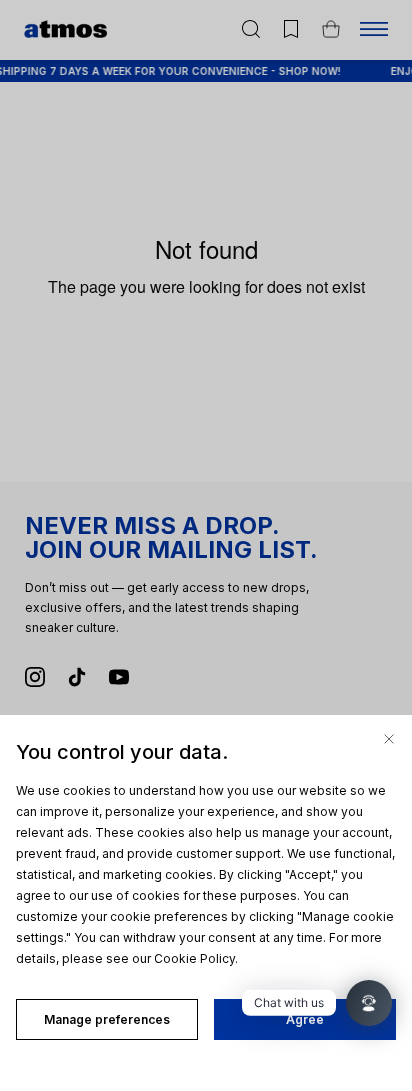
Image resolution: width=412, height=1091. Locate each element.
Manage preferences (107, 1019)
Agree (305, 1019)
